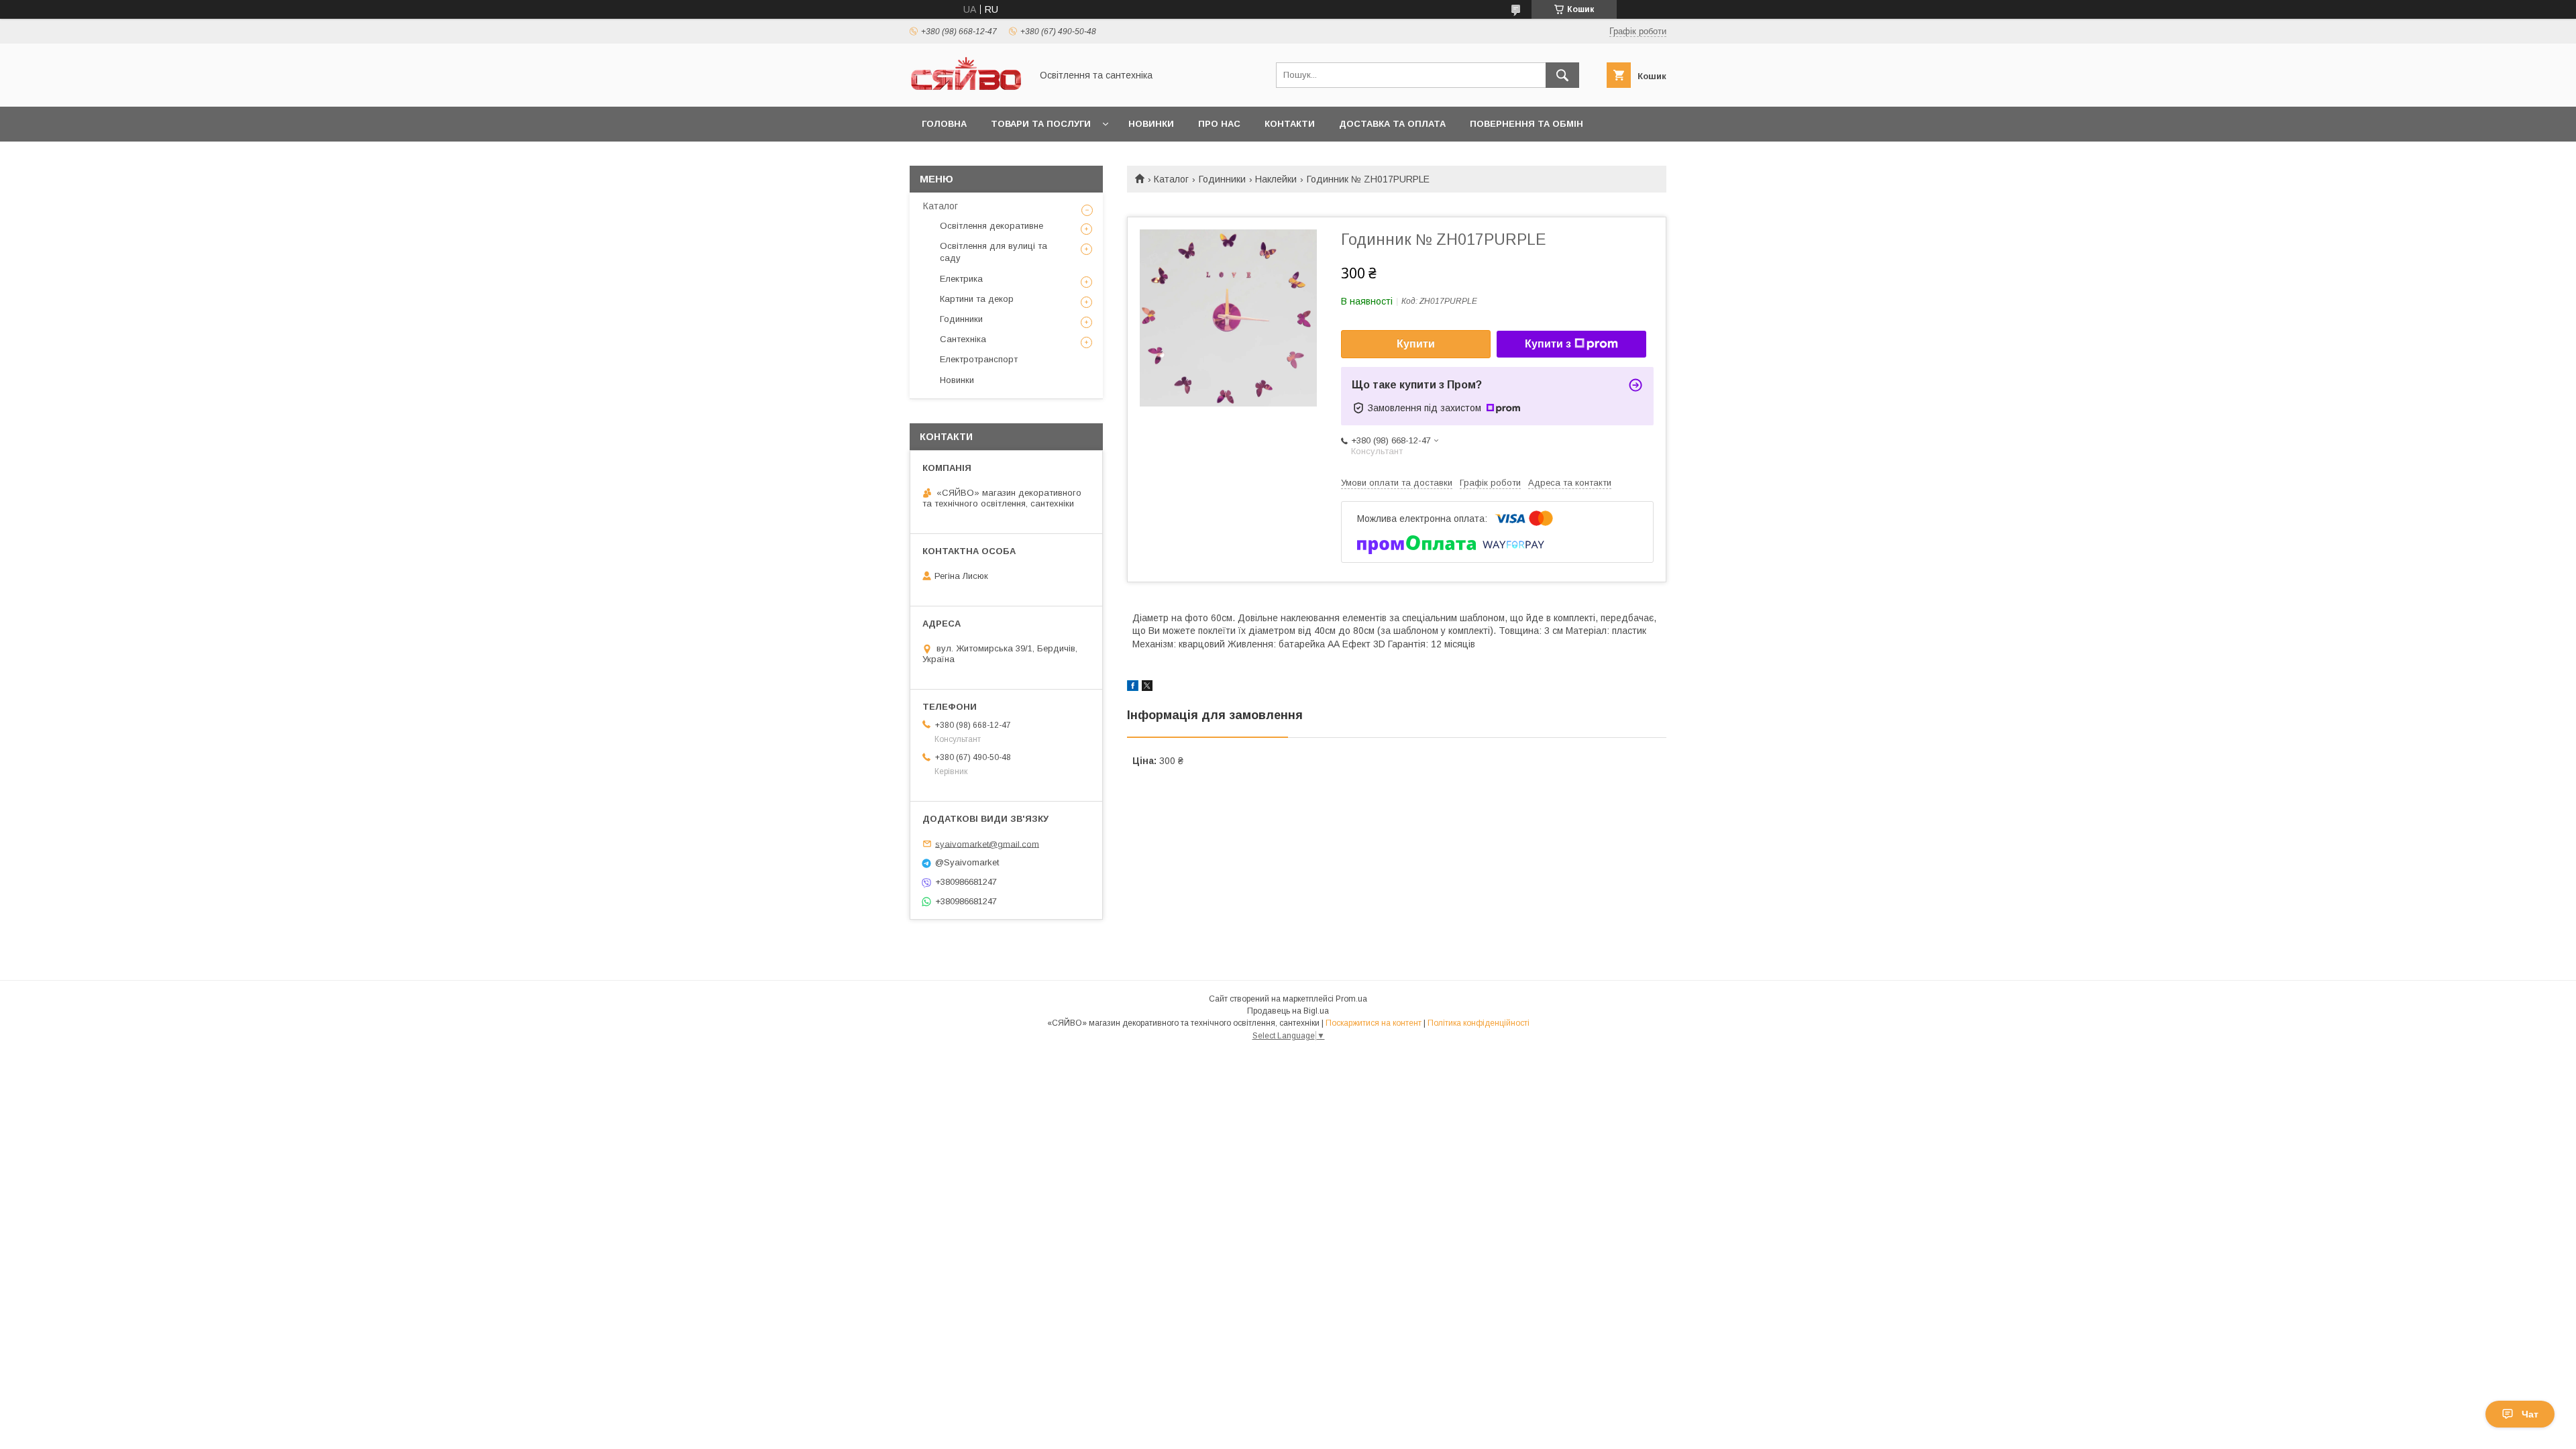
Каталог (1171, 179)
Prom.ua (1351, 999)
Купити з (1548, 344)
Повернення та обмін (1526, 124)
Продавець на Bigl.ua (1288, 1011)
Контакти (1290, 124)
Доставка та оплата (1392, 124)
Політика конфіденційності (1479, 1023)
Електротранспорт (979, 359)
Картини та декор (977, 299)
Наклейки (1276, 179)
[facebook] (1133, 688)
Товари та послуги (1041, 124)
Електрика (961, 279)
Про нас (1219, 124)
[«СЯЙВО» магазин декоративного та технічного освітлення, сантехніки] (967, 89)
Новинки (1151, 124)
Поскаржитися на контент (1374, 1023)
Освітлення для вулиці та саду (994, 252)
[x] (1147, 688)
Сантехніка (963, 339)
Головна (944, 124)
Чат (2530, 1414)
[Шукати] (1562, 75)
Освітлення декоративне (991, 226)
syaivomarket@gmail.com (987, 844)
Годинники (1222, 179)
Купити (1416, 344)
